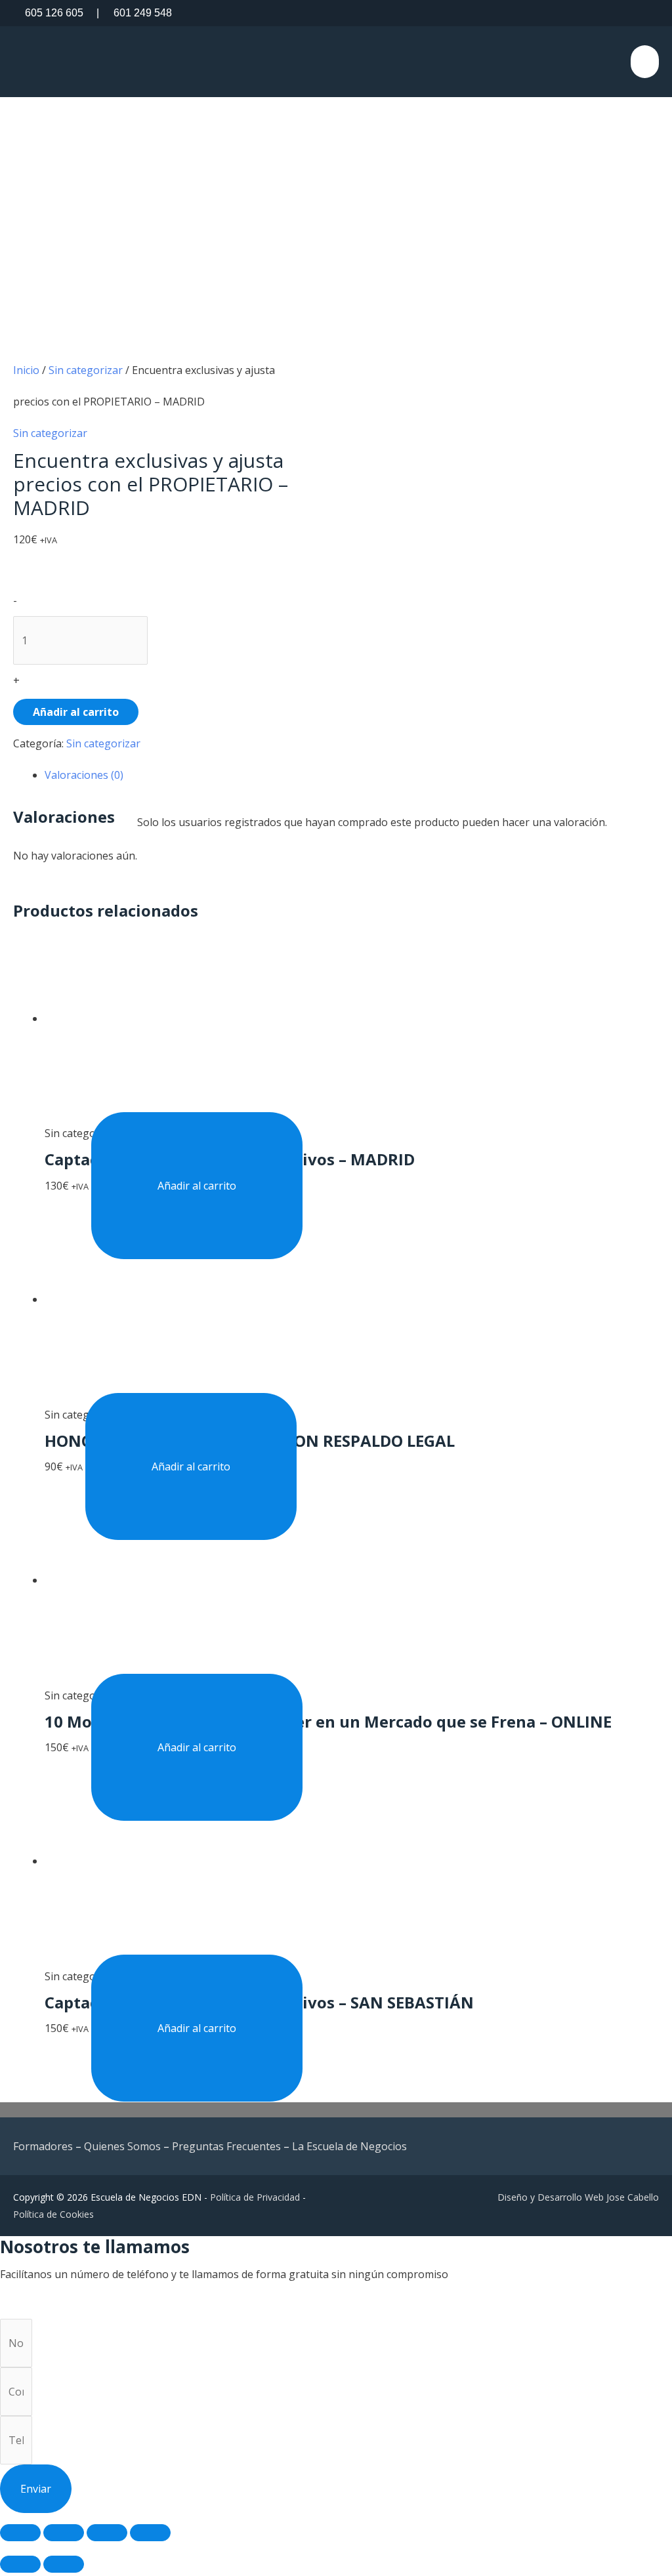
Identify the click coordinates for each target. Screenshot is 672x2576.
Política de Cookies (53, 2214)
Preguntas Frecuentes (226, 2146)
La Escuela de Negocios (349, 2146)
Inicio (26, 370)
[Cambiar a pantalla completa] (64, 2533)
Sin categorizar (86, 370)
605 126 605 (54, 13)
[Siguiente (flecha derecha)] (64, 2564)
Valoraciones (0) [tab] (84, 775)
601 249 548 (134, 13)
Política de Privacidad (255, 2197)
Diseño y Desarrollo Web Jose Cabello (578, 2197)
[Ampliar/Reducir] (20, 2533)
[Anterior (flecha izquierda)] (20, 2564)
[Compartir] (107, 2533)
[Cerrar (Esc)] (150, 2533)
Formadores (43, 2146)
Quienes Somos (122, 2146)
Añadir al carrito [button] (197, 1186)
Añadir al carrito (76, 712)
